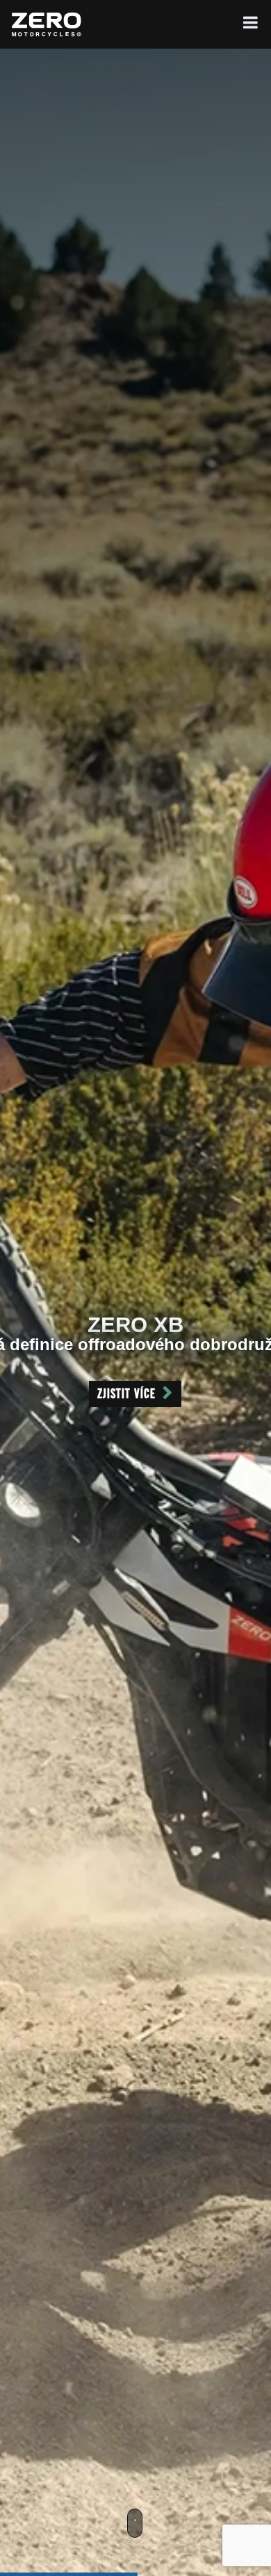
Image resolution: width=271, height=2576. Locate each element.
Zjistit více (126, 1394)
